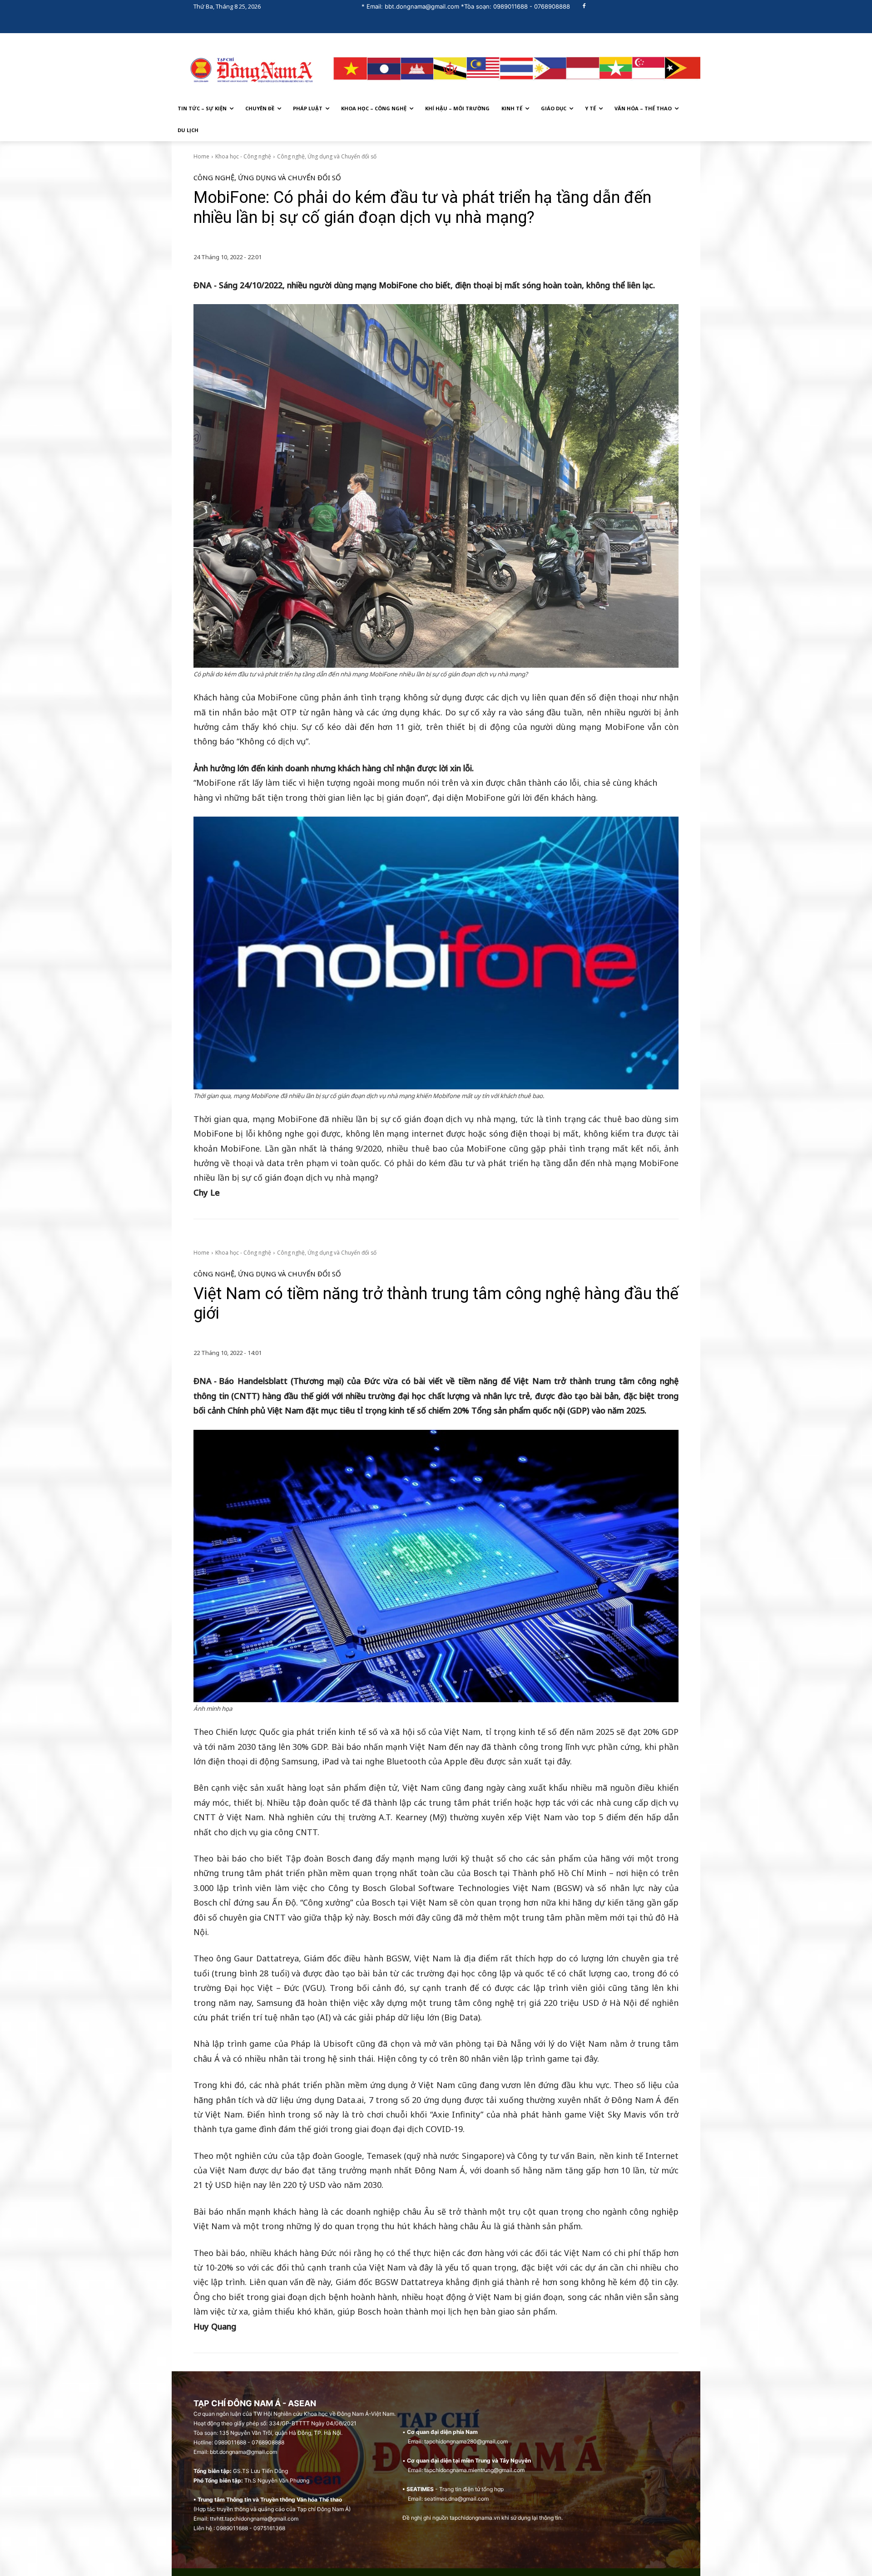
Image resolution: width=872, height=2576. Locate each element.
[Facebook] (584, 7)
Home (201, 156)
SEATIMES (420, 2489)
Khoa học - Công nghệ (243, 156)
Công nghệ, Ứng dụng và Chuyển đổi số (327, 156)
